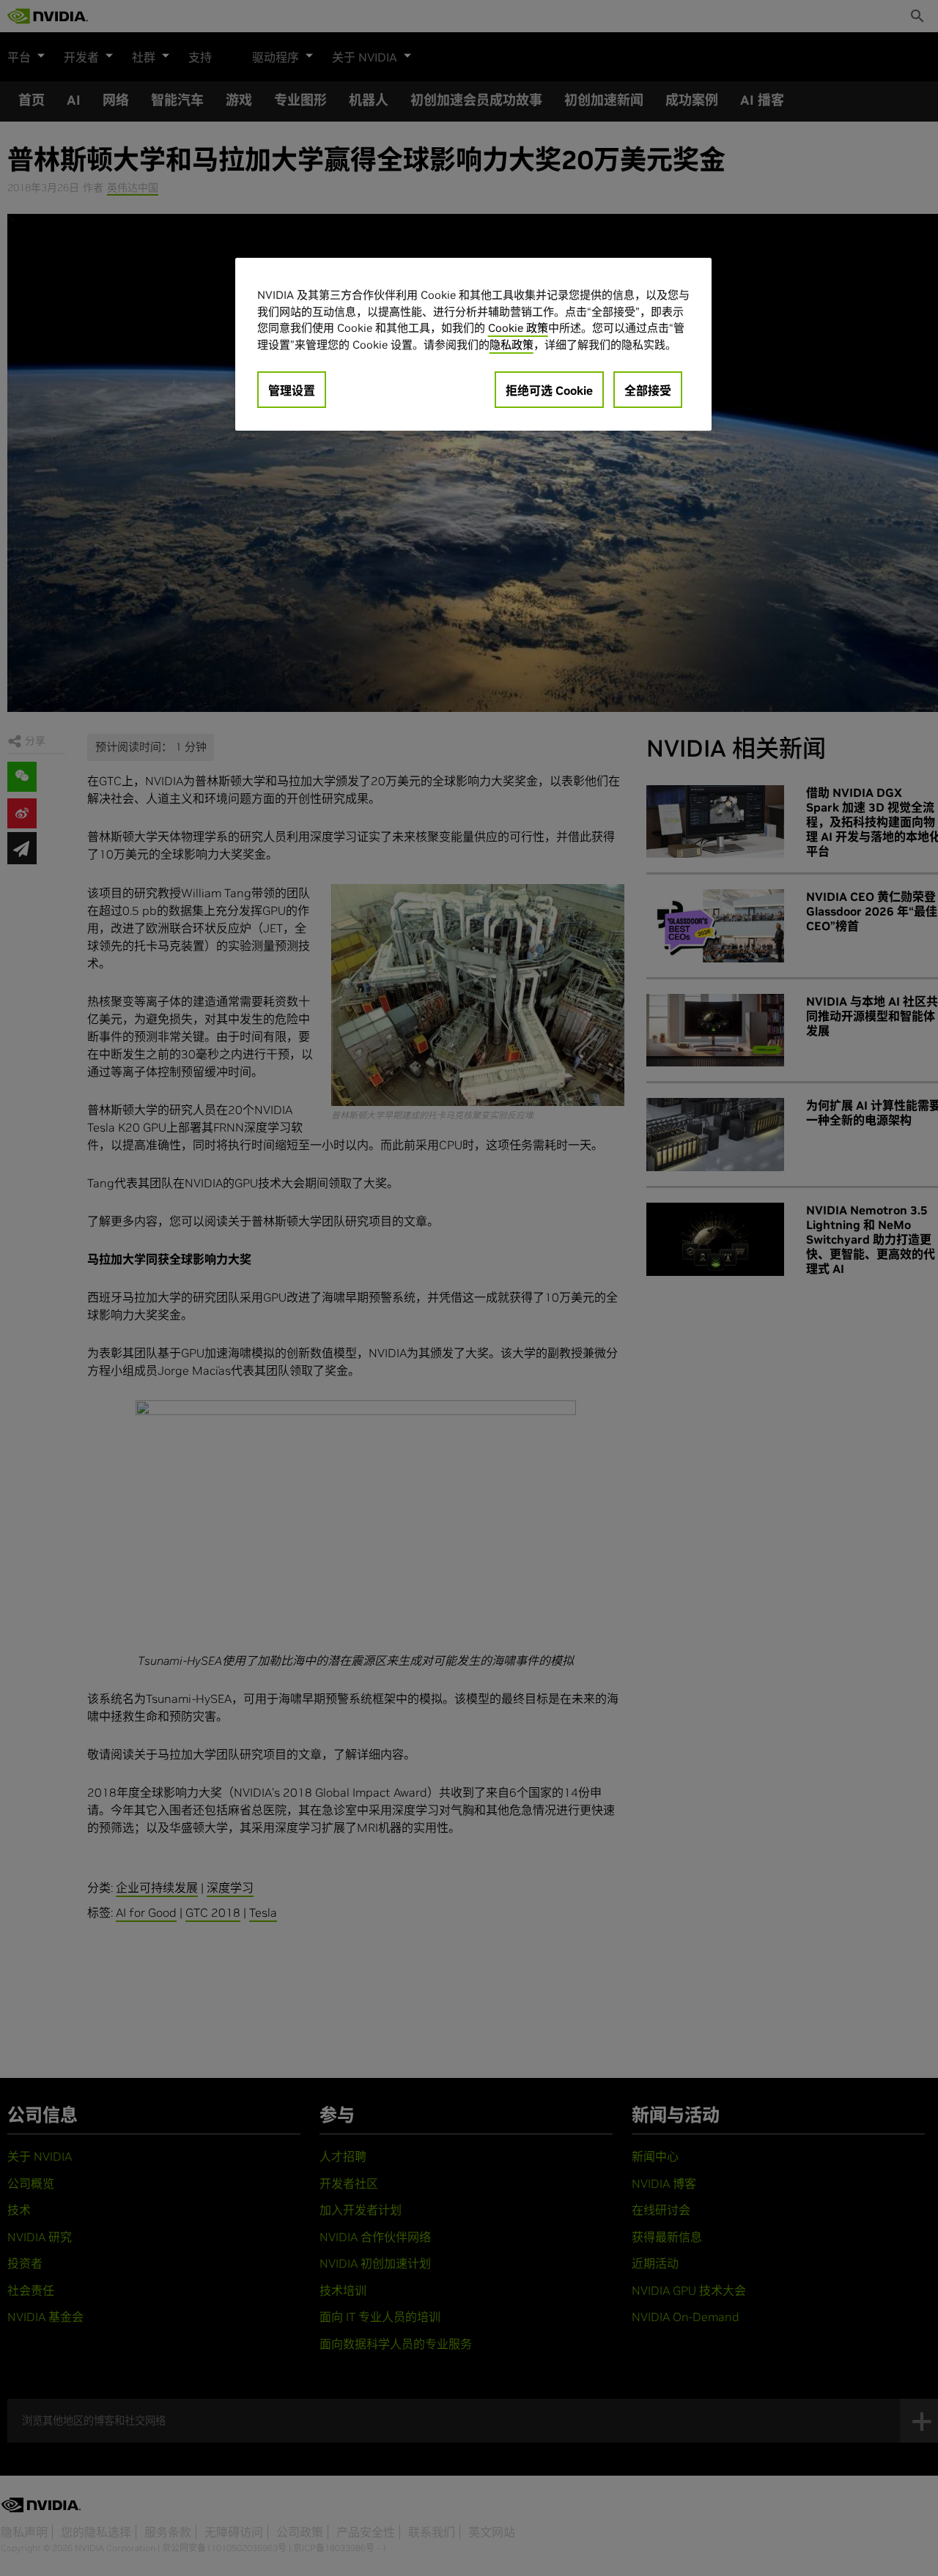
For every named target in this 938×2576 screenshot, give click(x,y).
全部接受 (648, 390)
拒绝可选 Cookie (549, 390)
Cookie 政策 (518, 328)
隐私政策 (512, 344)
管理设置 (292, 390)
